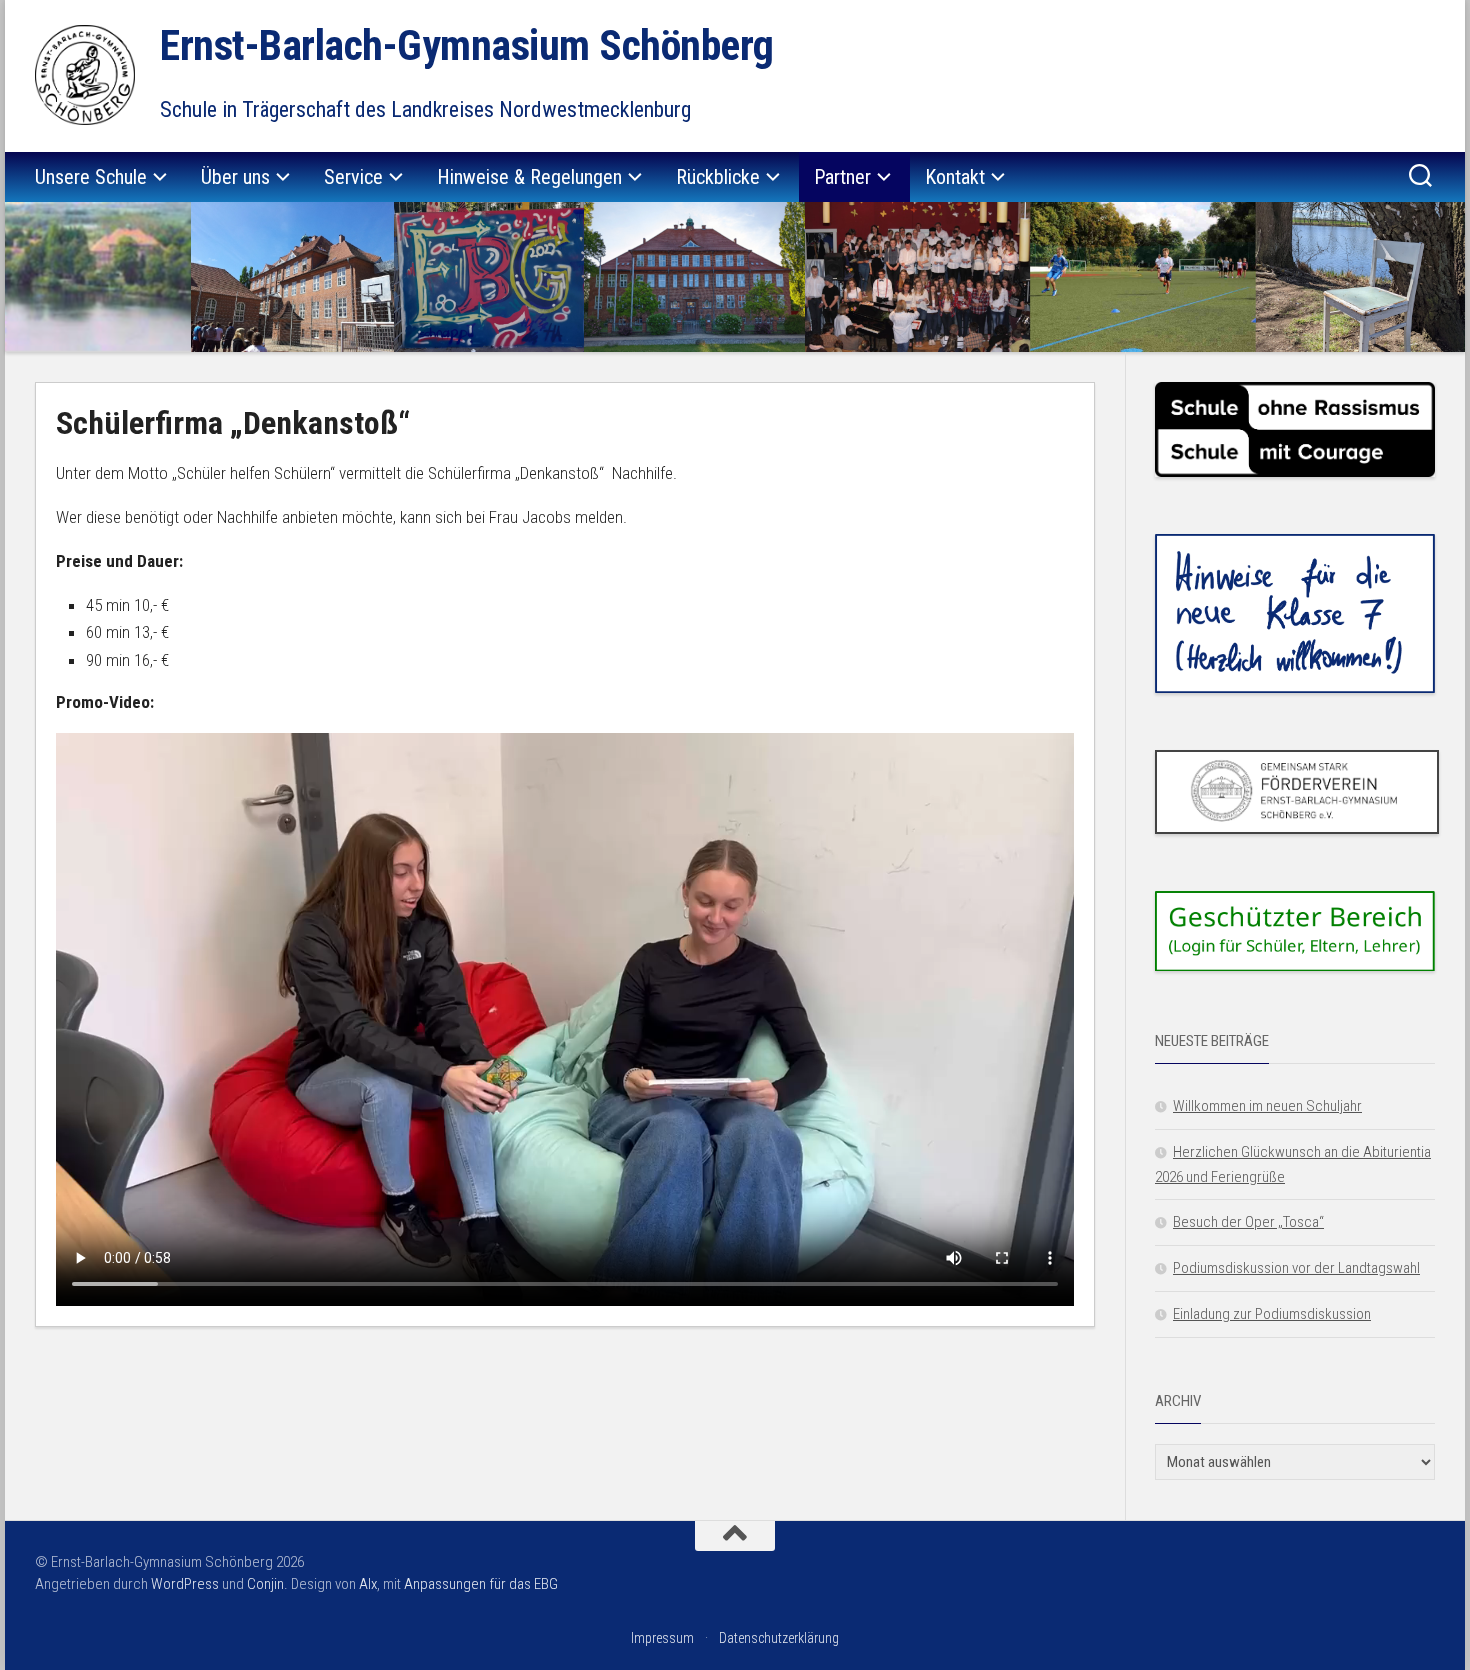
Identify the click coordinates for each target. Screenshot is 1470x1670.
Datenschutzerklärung (779, 1638)
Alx (368, 1584)
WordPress (185, 1584)
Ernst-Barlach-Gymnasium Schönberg (467, 45)
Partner (842, 177)
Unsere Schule (91, 177)
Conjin (265, 1584)
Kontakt (955, 177)
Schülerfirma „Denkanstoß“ (233, 423)
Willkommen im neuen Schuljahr (1267, 1106)
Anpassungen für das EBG (481, 1584)
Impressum (662, 1638)
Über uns (235, 177)
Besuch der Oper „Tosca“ (1248, 1222)
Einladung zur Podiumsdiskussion (1272, 1314)
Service (353, 177)
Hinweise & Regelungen (529, 177)
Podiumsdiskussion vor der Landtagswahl (1296, 1268)
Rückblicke (718, 177)
